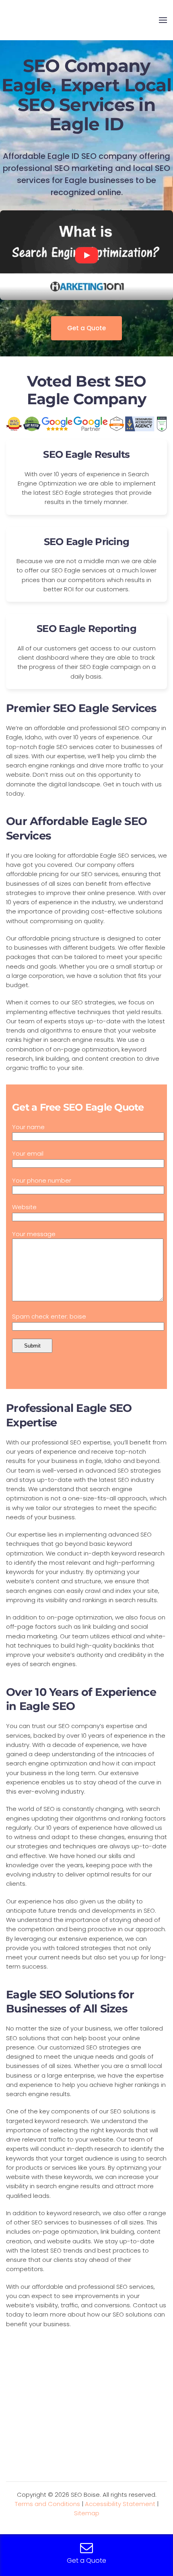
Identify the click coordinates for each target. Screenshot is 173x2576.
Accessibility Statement (120, 2504)
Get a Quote (86, 328)
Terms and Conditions (47, 2504)
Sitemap (87, 2513)
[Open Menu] (163, 20)
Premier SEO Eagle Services (81, 708)
